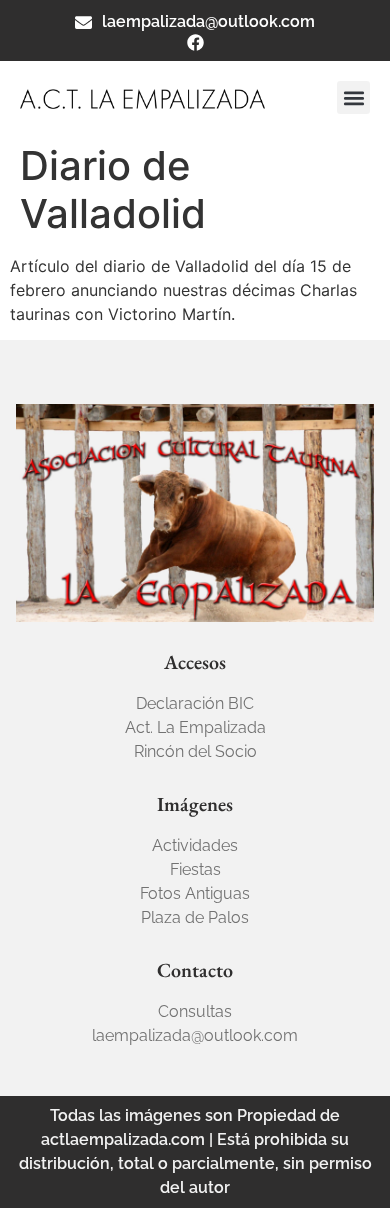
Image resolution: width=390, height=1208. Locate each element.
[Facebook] (195, 42)
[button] (353, 97)
